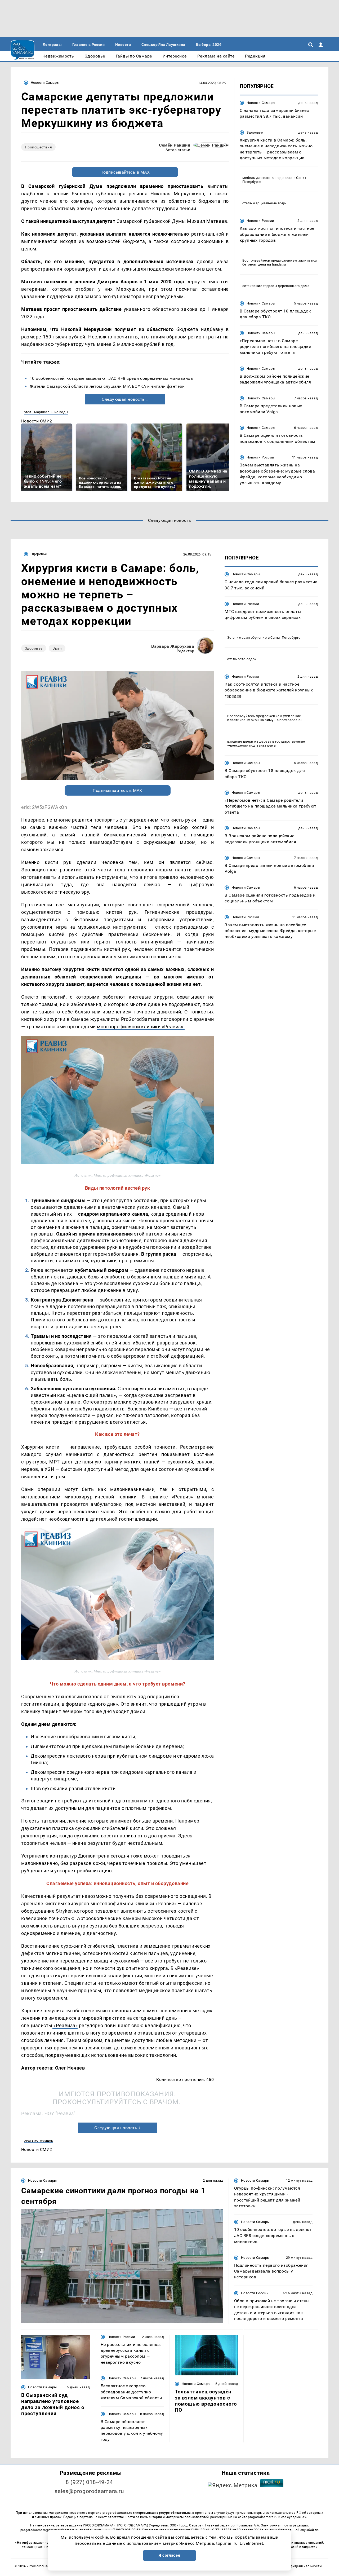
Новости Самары (45, 83)
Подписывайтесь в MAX (125, 172)
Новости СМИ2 (37, 421)
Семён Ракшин (175, 145)
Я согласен (169, 2555)
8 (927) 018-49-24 (89, 2482)
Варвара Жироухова (173, 646)
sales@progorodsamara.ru (89, 2491)
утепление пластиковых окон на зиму (264, 718)
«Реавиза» (65, 2025)
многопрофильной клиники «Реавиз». (141, 1027)
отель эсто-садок (38, 2140)
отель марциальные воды (46, 412)
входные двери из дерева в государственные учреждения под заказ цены (266, 743)
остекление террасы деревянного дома (276, 286)
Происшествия (38, 147)
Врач (57, 648)
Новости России (260, 221)
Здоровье (255, 132)
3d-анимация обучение (247, 638)
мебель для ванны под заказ (267, 178)
